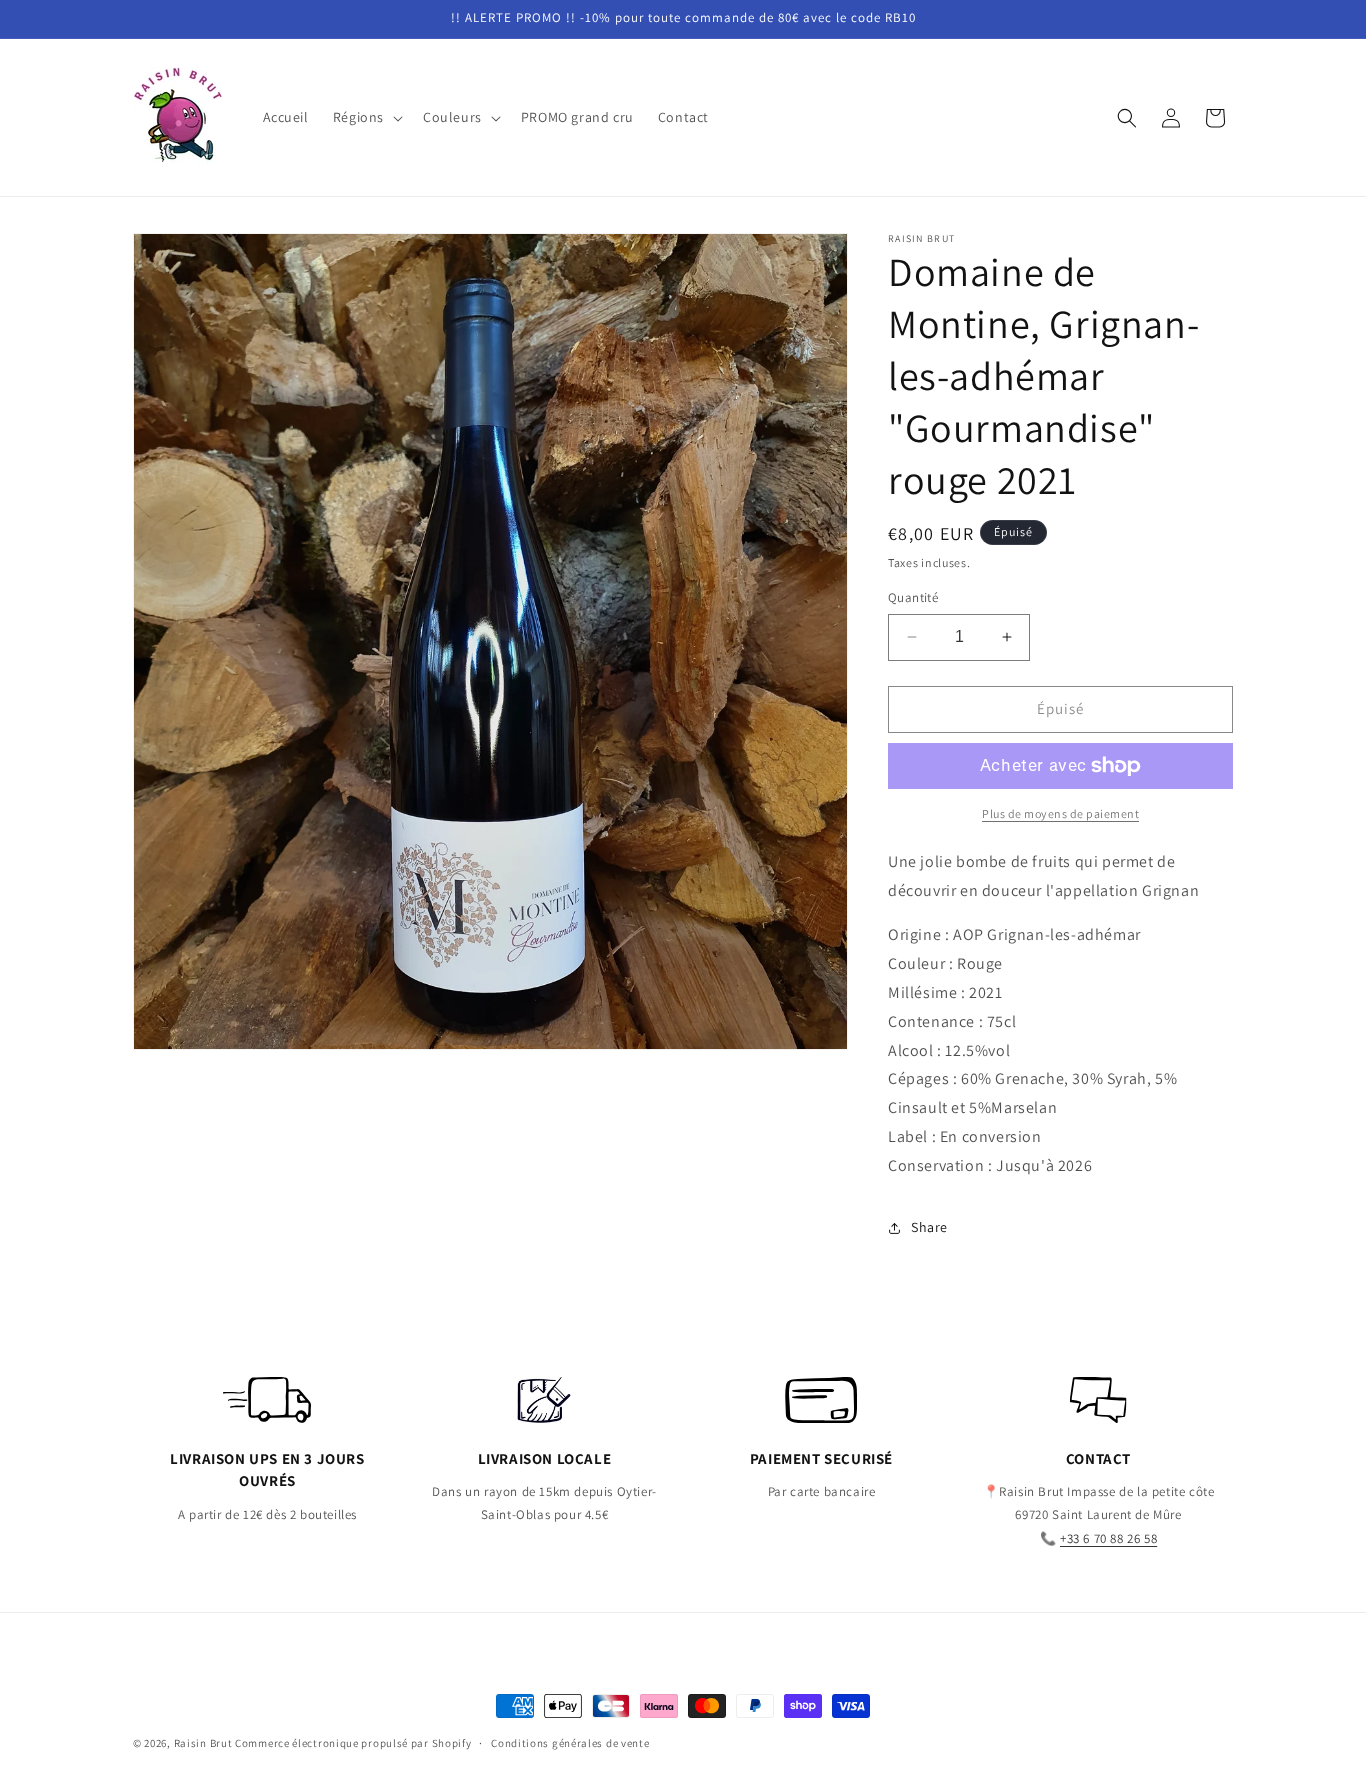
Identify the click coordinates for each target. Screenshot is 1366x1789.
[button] (366, 117)
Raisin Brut (203, 1743)
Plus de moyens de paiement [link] (1060, 813)
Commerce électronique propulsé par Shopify (353, 1743)
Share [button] (929, 1227)
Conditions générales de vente (570, 1742)
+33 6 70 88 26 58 (1108, 1538)
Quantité (913, 597)
